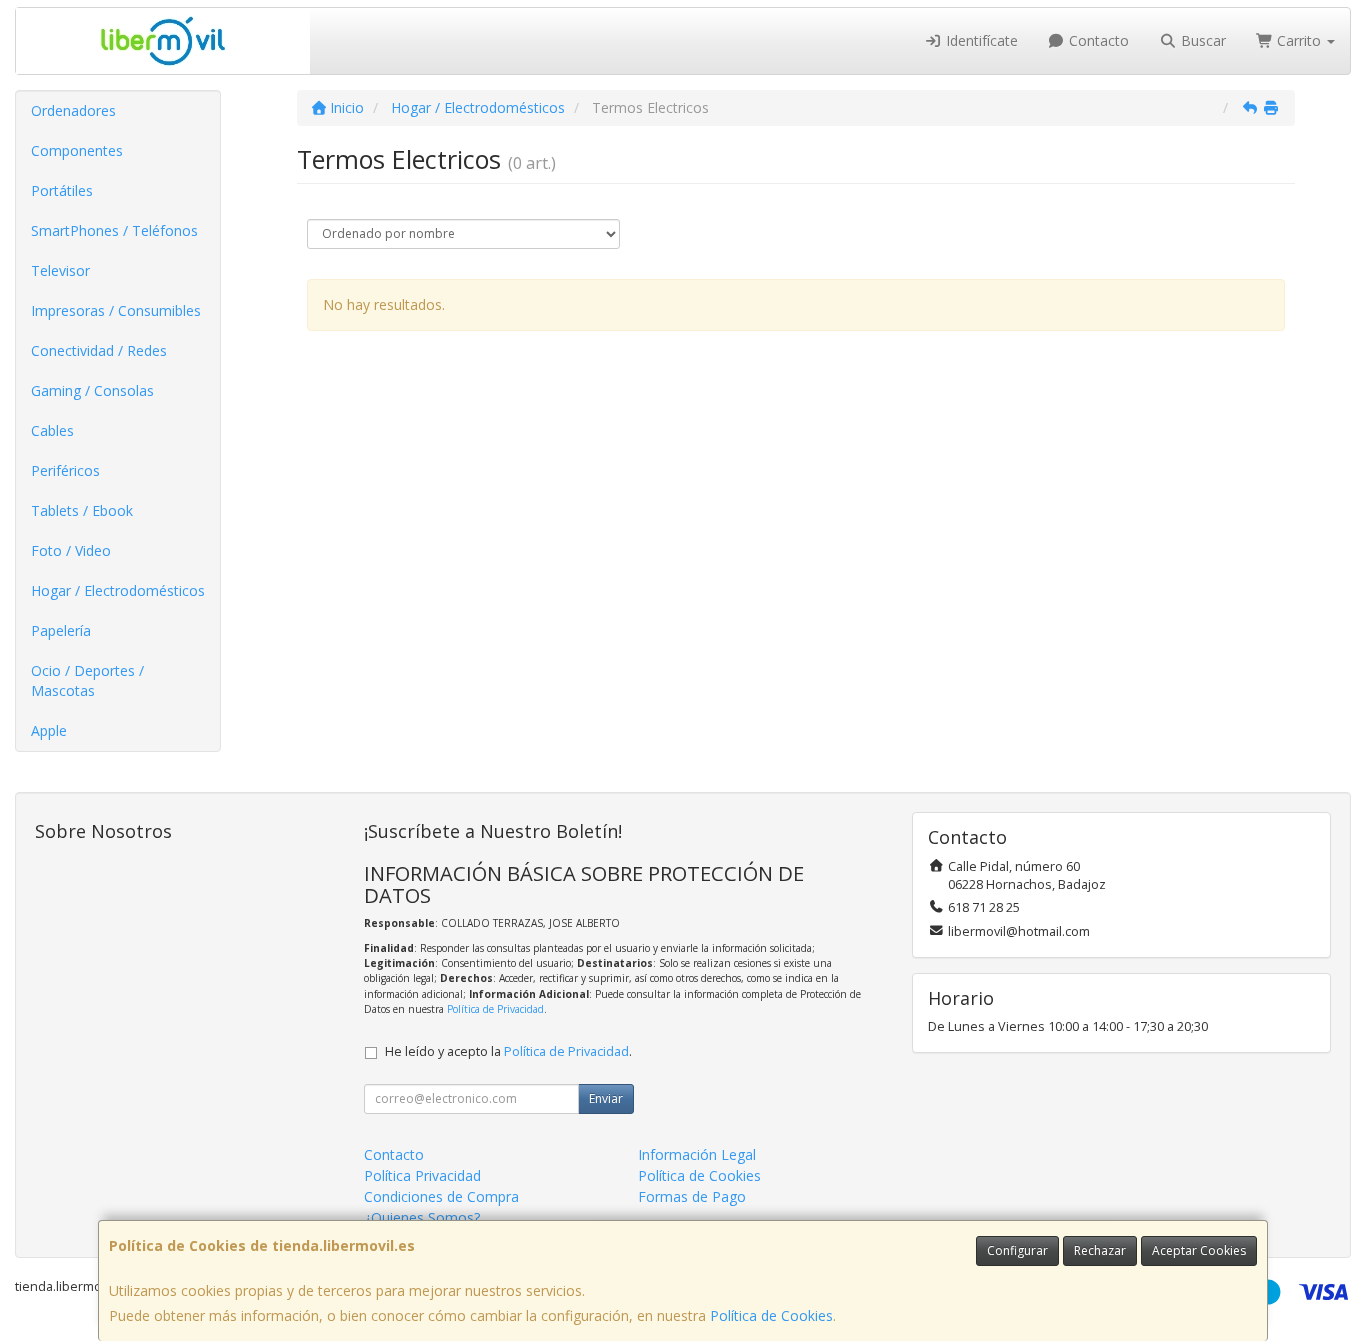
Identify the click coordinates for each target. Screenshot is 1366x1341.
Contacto (1097, 40)
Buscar (1201, 40)
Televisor (60, 270)
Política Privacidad (422, 1175)
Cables (52, 430)
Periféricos (65, 470)
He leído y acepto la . (508, 1051)
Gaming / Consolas (92, 390)
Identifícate (980, 40)
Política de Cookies (771, 1315)
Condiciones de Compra (441, 1196)
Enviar (606, 1098)
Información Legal (697, 1154)
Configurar (1017, 1250)
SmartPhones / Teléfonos (114, 230)
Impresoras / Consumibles (116, 310)
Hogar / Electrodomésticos (118, 590)
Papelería (61, 630)
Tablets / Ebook (82, 510)
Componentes (77, 150)
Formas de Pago (692, 1196)
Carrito (1299, 40)
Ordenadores (73, 110)
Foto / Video (71, 550)
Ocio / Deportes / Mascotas (87, 680)
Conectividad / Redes (99, 350)
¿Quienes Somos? (422, 1217)
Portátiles (62, 190)
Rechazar (1100, 1250)
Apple (49, 730)
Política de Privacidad (495, 1009)
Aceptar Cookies (1199, 1250)
